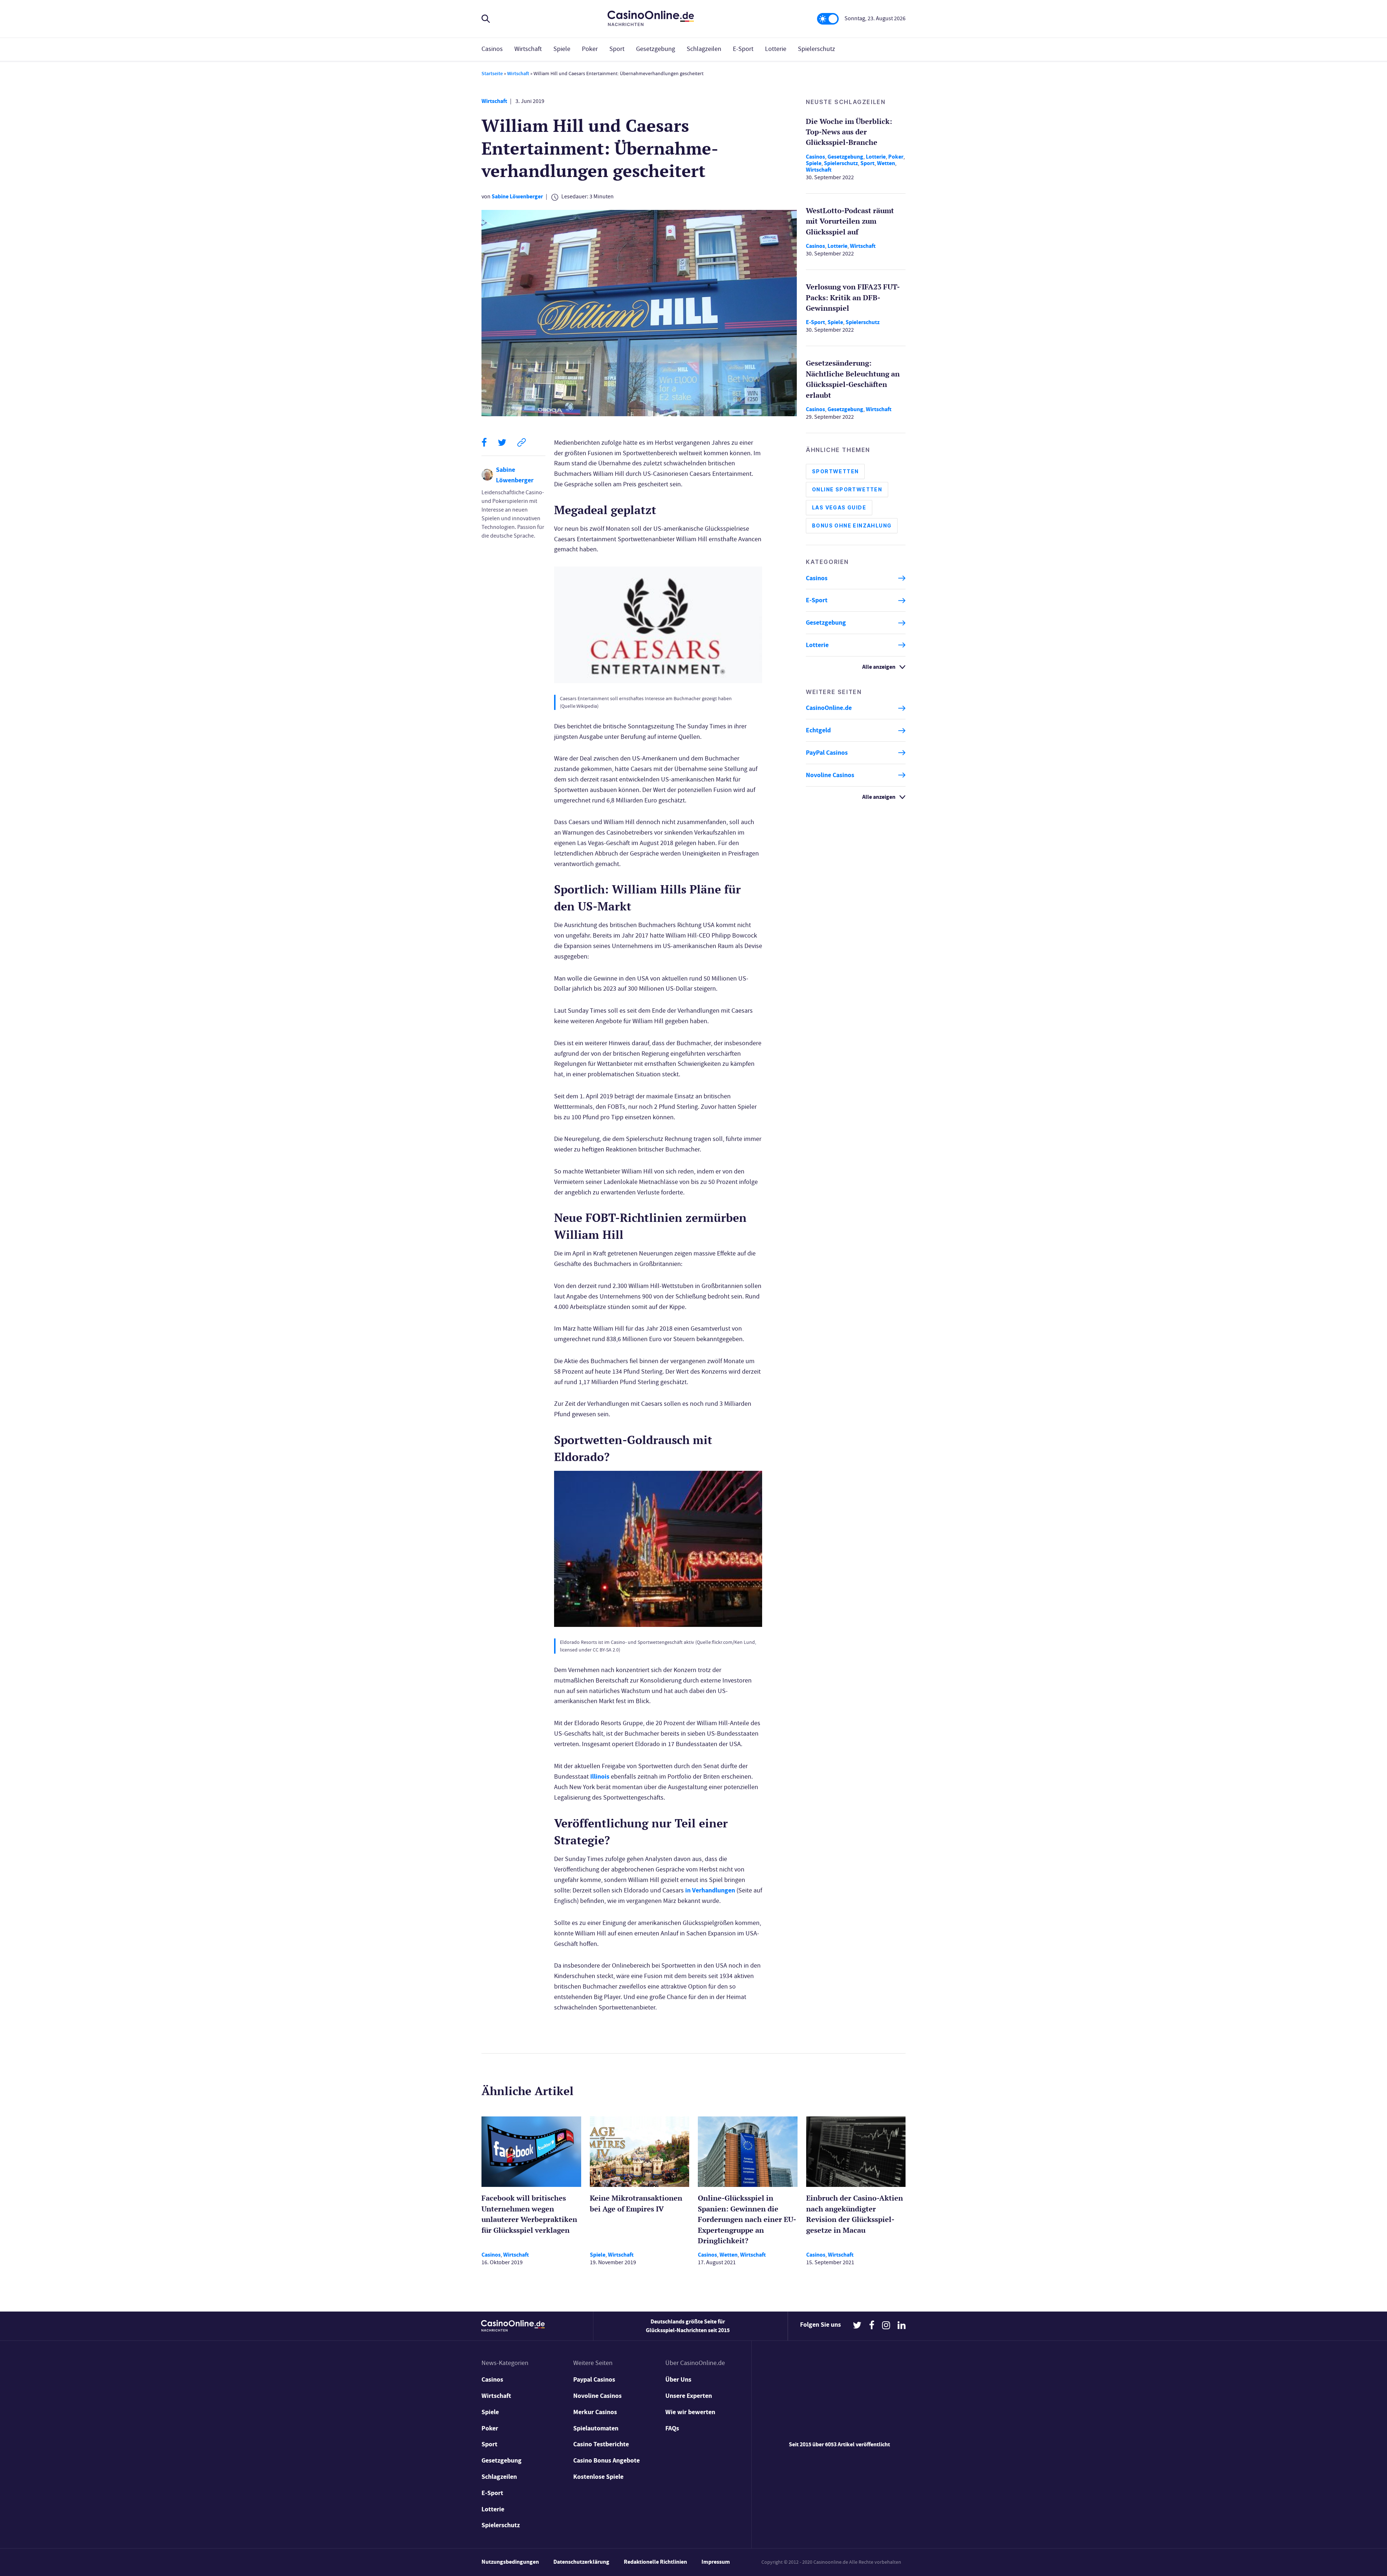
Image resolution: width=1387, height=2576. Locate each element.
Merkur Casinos (595, 2412)
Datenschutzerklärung (581, 2562)
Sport (617, 49)
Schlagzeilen (704, 49)
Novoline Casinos (830, 775)
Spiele (562, 49)
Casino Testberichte (601, 2444)
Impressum (716, 2562)
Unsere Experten (689, 2396)
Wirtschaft (528, 49)
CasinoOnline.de (829, 708)
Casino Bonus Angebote (606, 2460)
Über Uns (678, 2379)
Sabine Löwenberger (517, 196)
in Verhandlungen (710, 1890)
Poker (590, 49)
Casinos (492, 49)
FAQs (672, 2428)
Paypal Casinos (594, 2379)
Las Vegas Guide (839, 508)
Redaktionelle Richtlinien (655, 2562)
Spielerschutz (816, 49)
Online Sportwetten (847, 490)
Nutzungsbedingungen (510, 2562)
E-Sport (743, 49)
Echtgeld (818, 731)
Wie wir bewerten (690, 2412)
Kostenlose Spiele (598, 2477)
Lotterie (776, 49)
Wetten (886, 163)
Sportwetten (835, 472)
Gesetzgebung (656, 49)
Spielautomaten (596, 2428)
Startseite (492, 74)
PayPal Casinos (827, 753)
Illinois (600, 1776)
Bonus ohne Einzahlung (852, 526)
